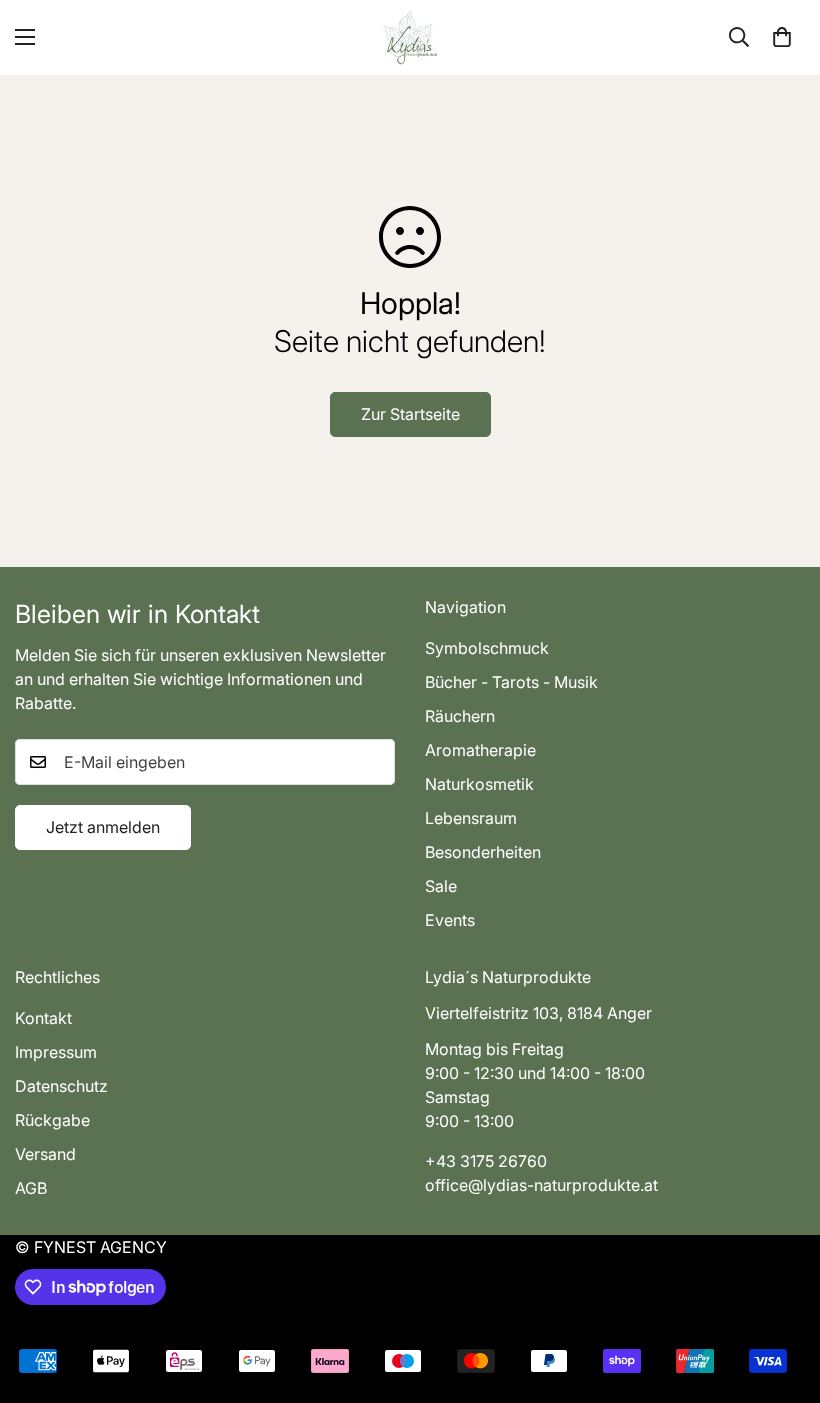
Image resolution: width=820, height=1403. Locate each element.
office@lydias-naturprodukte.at (541, 1185)
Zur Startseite (410, 414)
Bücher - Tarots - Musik (511, 682)
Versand (45, 1154)
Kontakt (43, 1018)
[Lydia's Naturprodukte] (410, 37)
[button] (782, 37)
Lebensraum (471, 818)
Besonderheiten (483, 852)
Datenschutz (61, 1086)
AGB (31, 1188)
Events (450, 920)
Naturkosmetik (479, 784)
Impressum (56, 1052)
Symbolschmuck (487, 648)
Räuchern (460, 716)
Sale (441, 886)
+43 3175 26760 (486, 1161)
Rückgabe (52, 1120)
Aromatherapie (480, 750)
